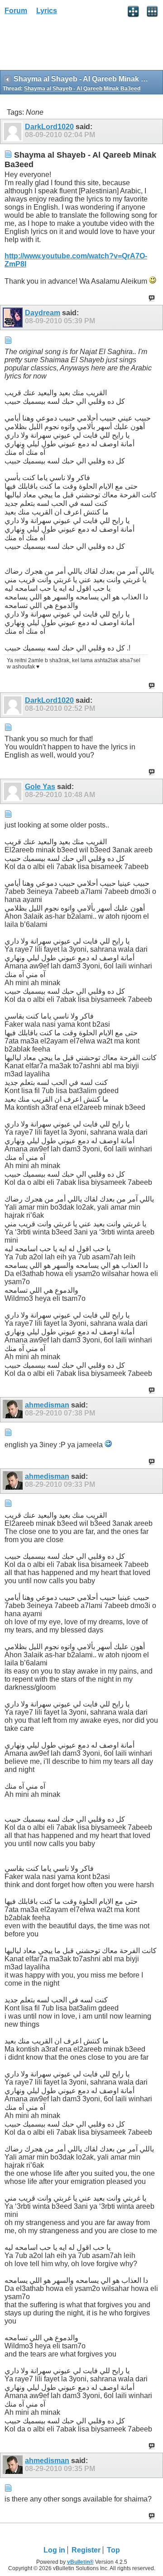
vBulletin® (80, 2562)
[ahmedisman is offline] (14, 1410)
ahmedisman (47, 1405)
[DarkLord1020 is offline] (14, 131)
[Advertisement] (72, 46)
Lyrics (47, 11)
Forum (16, 11)
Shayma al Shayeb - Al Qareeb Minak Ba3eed (82, 89)
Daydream (43, 313)
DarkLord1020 (49, 127)
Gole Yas (40, 787)
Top (113, 2550)
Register (86, 2550)
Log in (54, 2550)
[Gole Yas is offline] (14, 791)
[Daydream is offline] (14, 318)
